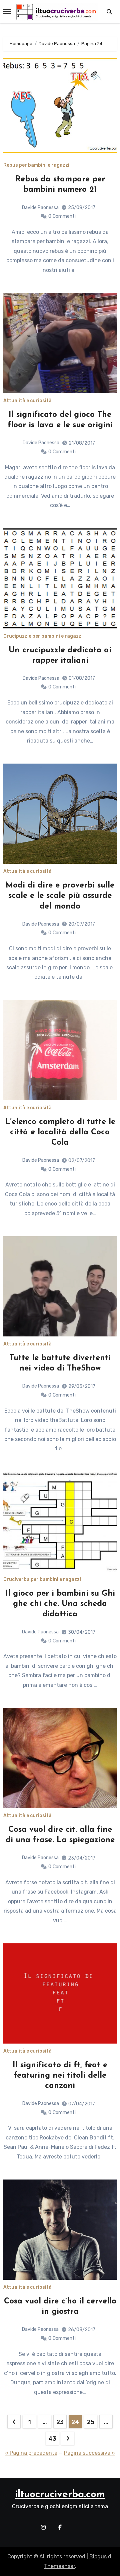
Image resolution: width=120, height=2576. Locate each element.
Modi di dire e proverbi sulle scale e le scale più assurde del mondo (60, 896)
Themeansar (59, 2566)
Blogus (98, 2556)
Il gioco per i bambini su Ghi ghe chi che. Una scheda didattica (60, 1604)
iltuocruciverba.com (60, 2495)
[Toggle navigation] (7, 12)
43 (52, 2439)
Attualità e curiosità (27, 401)
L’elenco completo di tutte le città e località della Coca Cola (60, 1132)
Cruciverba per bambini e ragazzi (42, 1580)
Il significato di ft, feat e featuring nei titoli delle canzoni (60, 2076)
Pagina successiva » (89, 2453)
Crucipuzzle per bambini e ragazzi (43, 636)
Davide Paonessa (40, 208)
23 (60, 2422)
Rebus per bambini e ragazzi (36, 165)
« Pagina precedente (31, 2453)
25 (90, 2422)
